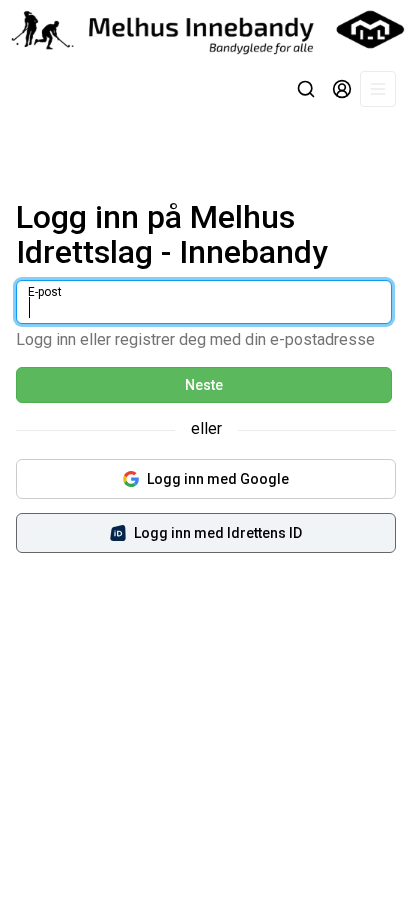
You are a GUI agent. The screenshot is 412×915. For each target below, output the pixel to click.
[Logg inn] (342, 89)
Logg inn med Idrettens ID (218, 533)
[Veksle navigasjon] (378, 89)
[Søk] (306, 89)
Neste (204, 385)
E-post (45, 292)
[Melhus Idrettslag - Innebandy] (206, 29)
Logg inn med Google (218, 479)
